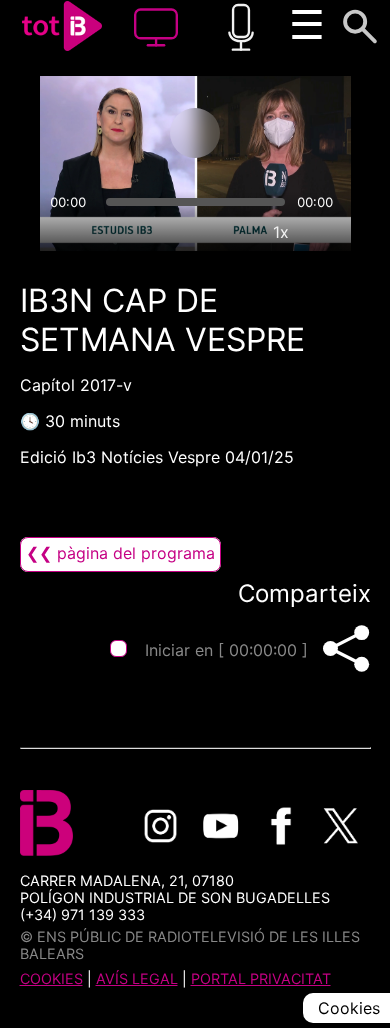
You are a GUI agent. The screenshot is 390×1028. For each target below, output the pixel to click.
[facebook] (281, 826)
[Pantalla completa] (327, 232)
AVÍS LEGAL (137, 978)
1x (281, 232)
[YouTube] (221, 826)
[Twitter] (341, 826)
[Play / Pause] (195, 133)
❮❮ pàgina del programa (120, 553)
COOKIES (51, 978)
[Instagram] (161, 826)
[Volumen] (64, 232)
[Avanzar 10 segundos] (274, 133)
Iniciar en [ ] (226, 650)
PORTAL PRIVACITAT (261, 978)
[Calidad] (235, 232)
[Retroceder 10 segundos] (116, 133)
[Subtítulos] (189, 232)
